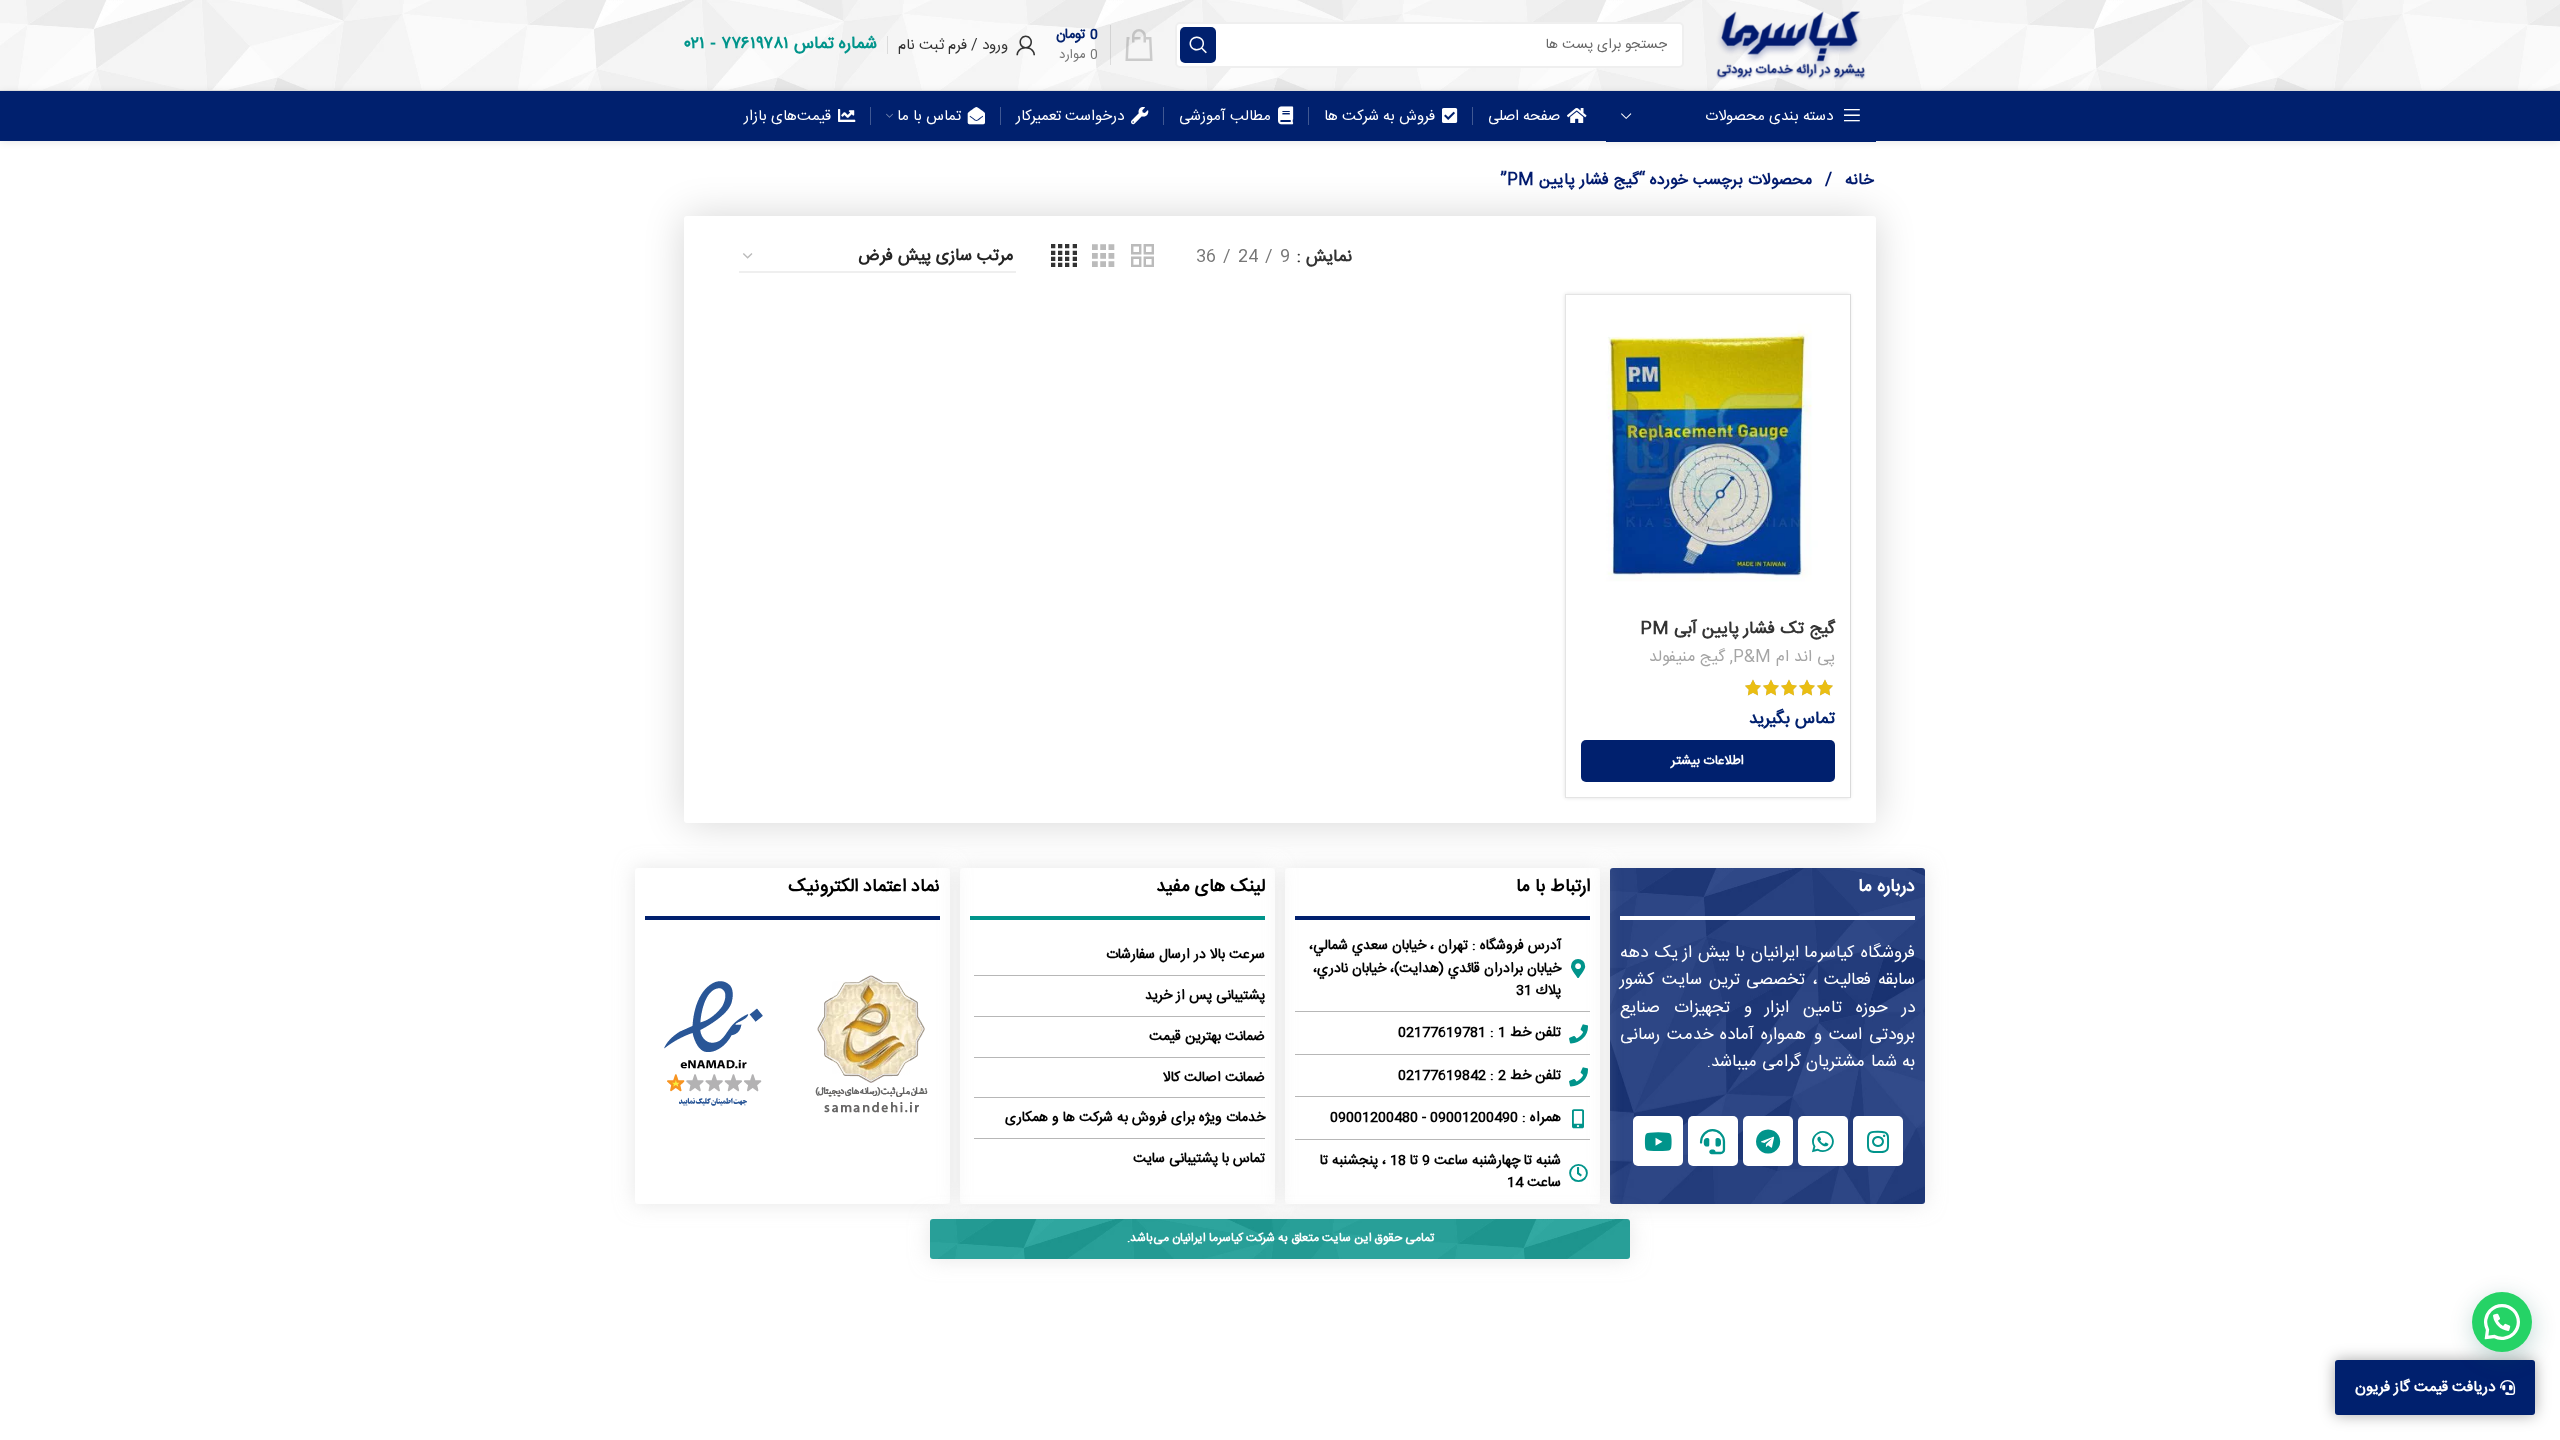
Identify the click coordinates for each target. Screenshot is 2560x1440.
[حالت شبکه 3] (1103, 257)
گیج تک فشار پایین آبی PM (1737, 629)
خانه (1857, 180)
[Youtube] (1658, 1141)
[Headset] (1713, 1141)
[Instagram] (1878, 1141)
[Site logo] (1790, 45)
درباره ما (1886, 887)
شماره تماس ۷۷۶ (799, 44)
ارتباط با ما (1553, 887)
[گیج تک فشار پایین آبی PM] (1708, 460)
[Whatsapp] (1823, 1141)
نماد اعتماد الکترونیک (864, 887)
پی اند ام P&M (1784, 657)
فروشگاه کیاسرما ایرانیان (1833, 953)
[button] (2502, 1322)
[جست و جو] (1198, 45)
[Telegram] (1768, 1141)
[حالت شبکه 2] (1142, 257)
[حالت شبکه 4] (1064, 257)
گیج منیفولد (1687, 657)
